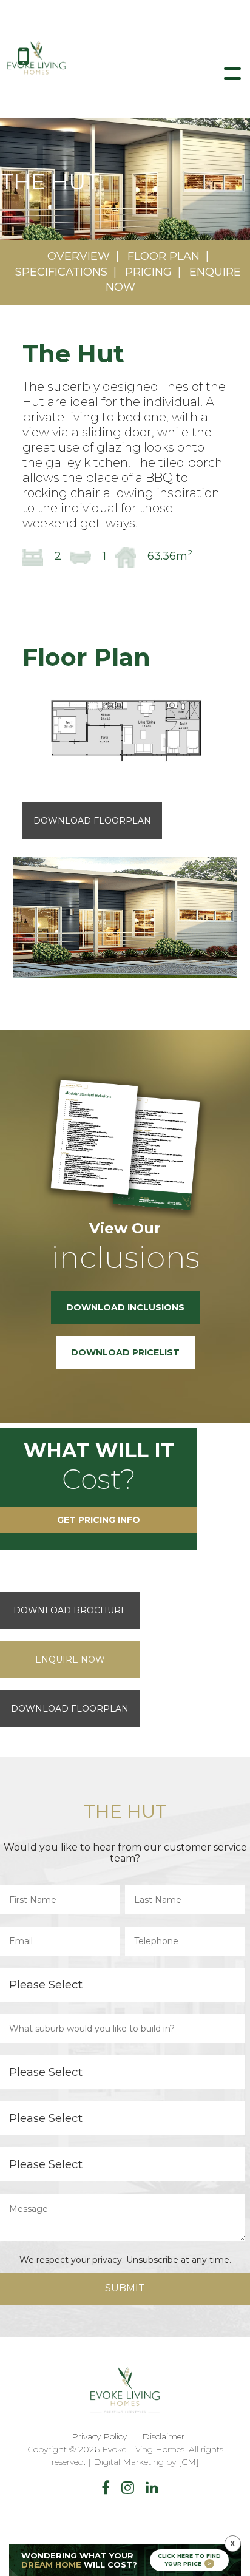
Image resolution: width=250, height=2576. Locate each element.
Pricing (148, 272)
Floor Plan (164, 256)
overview (79, 256)
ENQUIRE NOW (70, 1659)
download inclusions (125, 1307)
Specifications (61, 272)
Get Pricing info (99, 1520)
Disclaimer (163, 2436)
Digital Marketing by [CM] (146, 2462)
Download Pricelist (125, 1352)
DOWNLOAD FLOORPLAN (70, 1709)
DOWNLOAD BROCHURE (70, 1610)
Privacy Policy (99, 2436)
